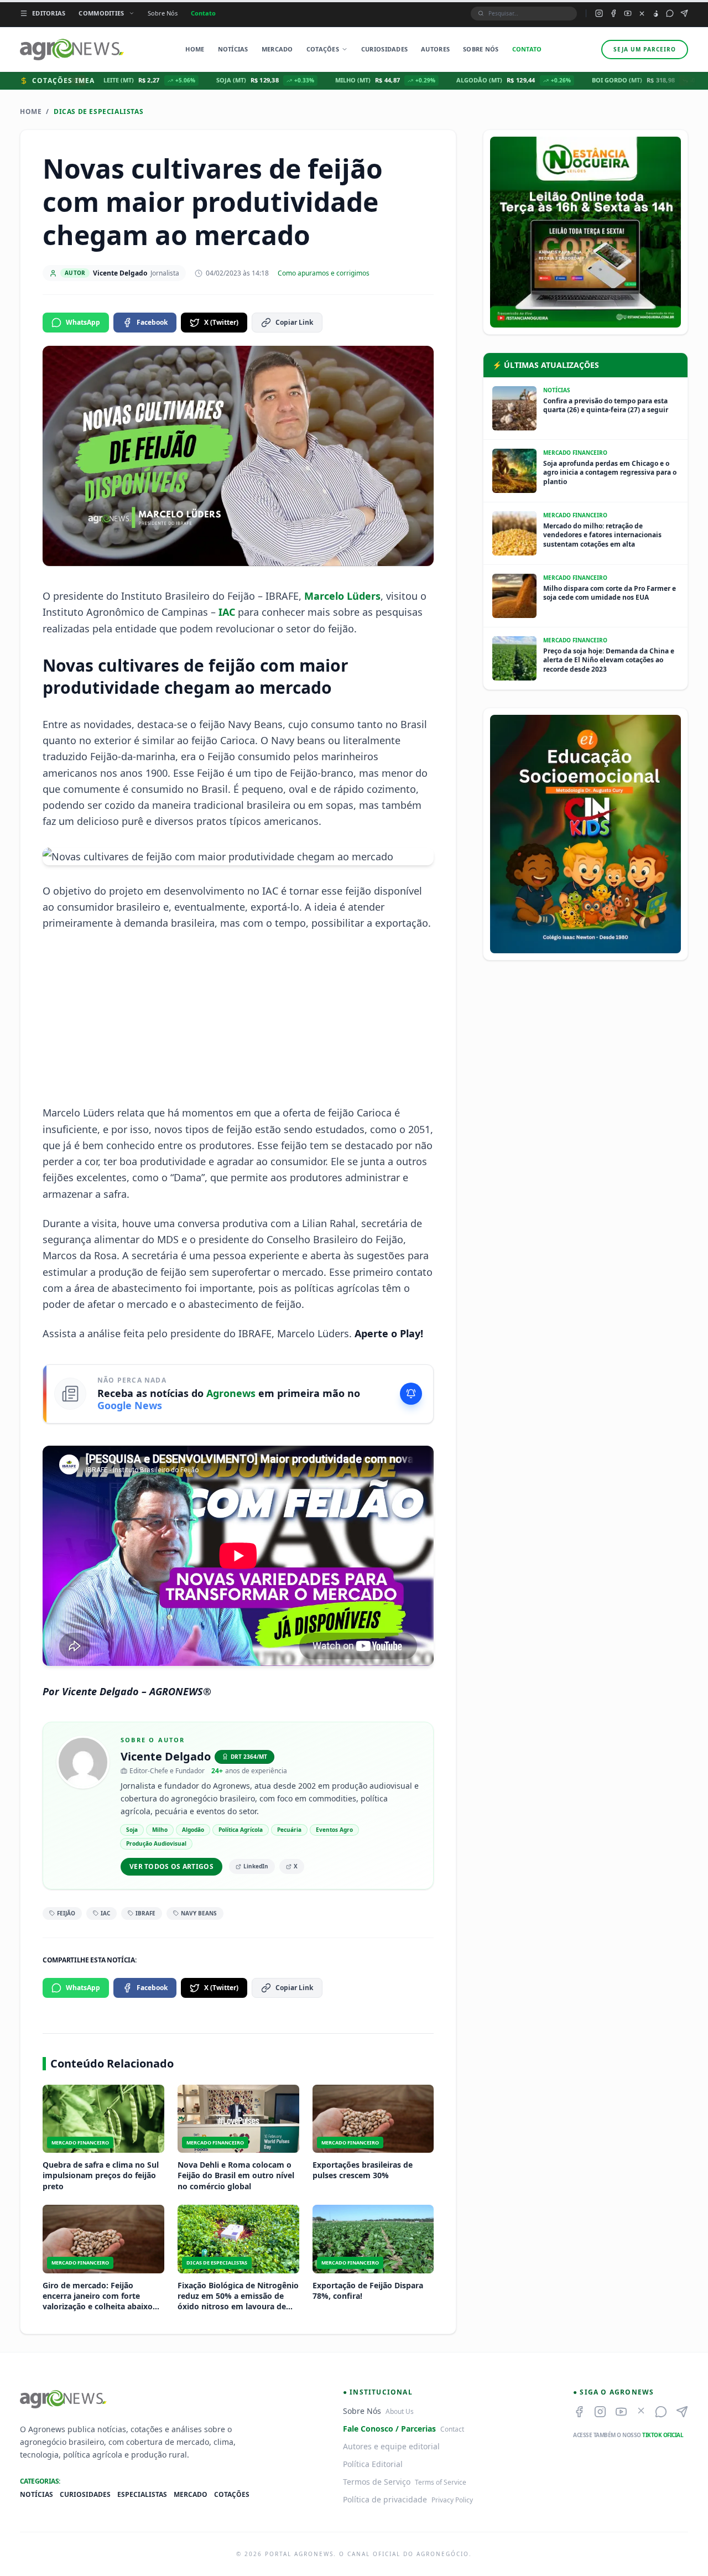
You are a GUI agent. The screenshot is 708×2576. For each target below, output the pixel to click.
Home (195, 49)
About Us (400, 2411)
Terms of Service (441, 2482)
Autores (435, 49)
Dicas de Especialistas (98, 112)
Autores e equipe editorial (391, 2446)
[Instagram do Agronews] (599, 13)
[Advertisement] (238, 1018)
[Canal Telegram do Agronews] (684, 13)
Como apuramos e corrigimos (324, 273)
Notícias (233, 49)
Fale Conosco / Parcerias (389, 2429)
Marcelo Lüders (342, 596)
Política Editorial (373, 2464)
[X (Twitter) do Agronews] (642, 14)
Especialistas (142, 2495)
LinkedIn (256, 1866)
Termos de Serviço (377, 2482)
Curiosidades (384, 49)
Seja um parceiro (645, 49)
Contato (203, 13)
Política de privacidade (385, 2499)
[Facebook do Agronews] (613, 13)
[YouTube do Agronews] (628, 13)
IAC (228, 612)
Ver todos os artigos (171, 1866)
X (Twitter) (221, 322)
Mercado (277, 49)
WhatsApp (83, 322)
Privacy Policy (452, 2500)
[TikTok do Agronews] (656, 14)
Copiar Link (294, 322)
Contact (452, 2429)
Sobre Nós (163, 13)
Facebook (152, 322)
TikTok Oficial (663, 2435)
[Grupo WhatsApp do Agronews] (670, 13)
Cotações (323, 49)
